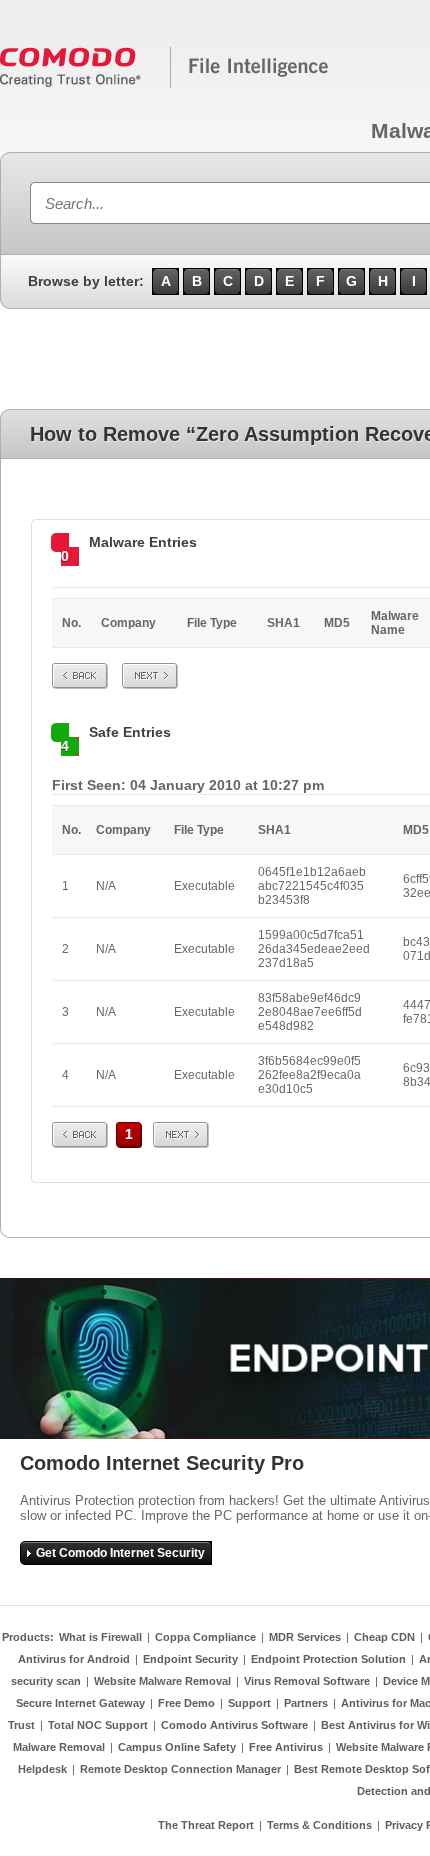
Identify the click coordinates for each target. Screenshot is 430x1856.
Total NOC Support (98, 1725)
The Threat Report (206, 1825)
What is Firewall (100, 1637)
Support (249, 1703)
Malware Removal (59, 1747)
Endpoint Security (190, 1659)
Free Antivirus (286, 1747)
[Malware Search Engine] (165, 84)
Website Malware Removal (162, 1681)
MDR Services (305, 1637)
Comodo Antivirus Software (234, 1725)
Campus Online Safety (177, 1747)
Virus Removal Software (307, 1681)
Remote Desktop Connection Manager (180, 1769)
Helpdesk (42, 1769)
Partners (306, 1703)
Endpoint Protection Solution (328, 1659)
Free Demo (186, 1703)
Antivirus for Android (74, 1659)
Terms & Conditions (319, 1825)
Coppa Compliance (205, 1637)
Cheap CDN (384, 1637)
